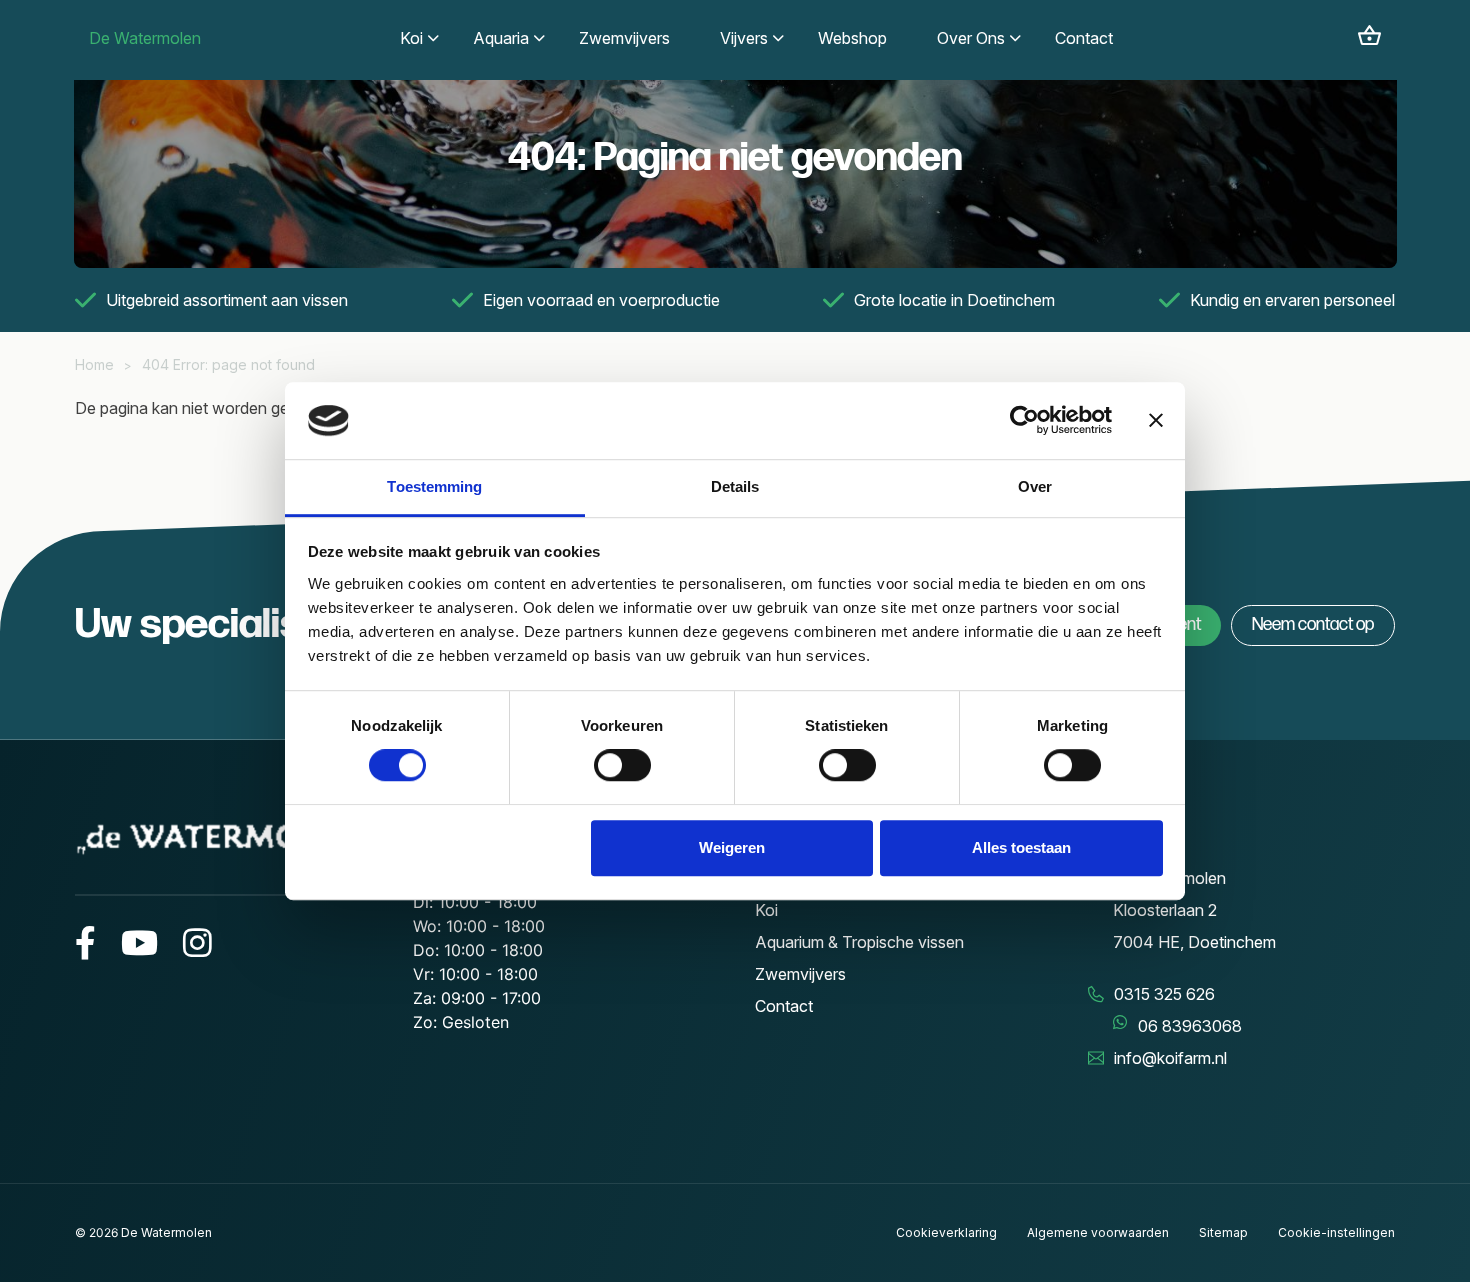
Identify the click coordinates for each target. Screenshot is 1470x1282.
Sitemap (1223, 1232)
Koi (766, 910)
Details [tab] (735, 486)
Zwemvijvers (800, 974)
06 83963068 (1190, 1026)
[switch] (622, 765)
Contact (784, 1006)
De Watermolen (145, 38)
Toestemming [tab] (434, 486)
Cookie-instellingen (1336, 1232)
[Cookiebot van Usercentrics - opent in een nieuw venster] (1024, 421)
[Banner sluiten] (1156, 421)
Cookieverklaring (946, 1232)
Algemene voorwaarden (1098, 1232)
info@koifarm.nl (1170, 1058)
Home (94, 364)
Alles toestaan (1021, 847)
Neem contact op (1313, 624)
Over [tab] (1035, 486)
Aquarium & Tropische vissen (859, 942)
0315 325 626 (1164, 994)
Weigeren (732, 847)
